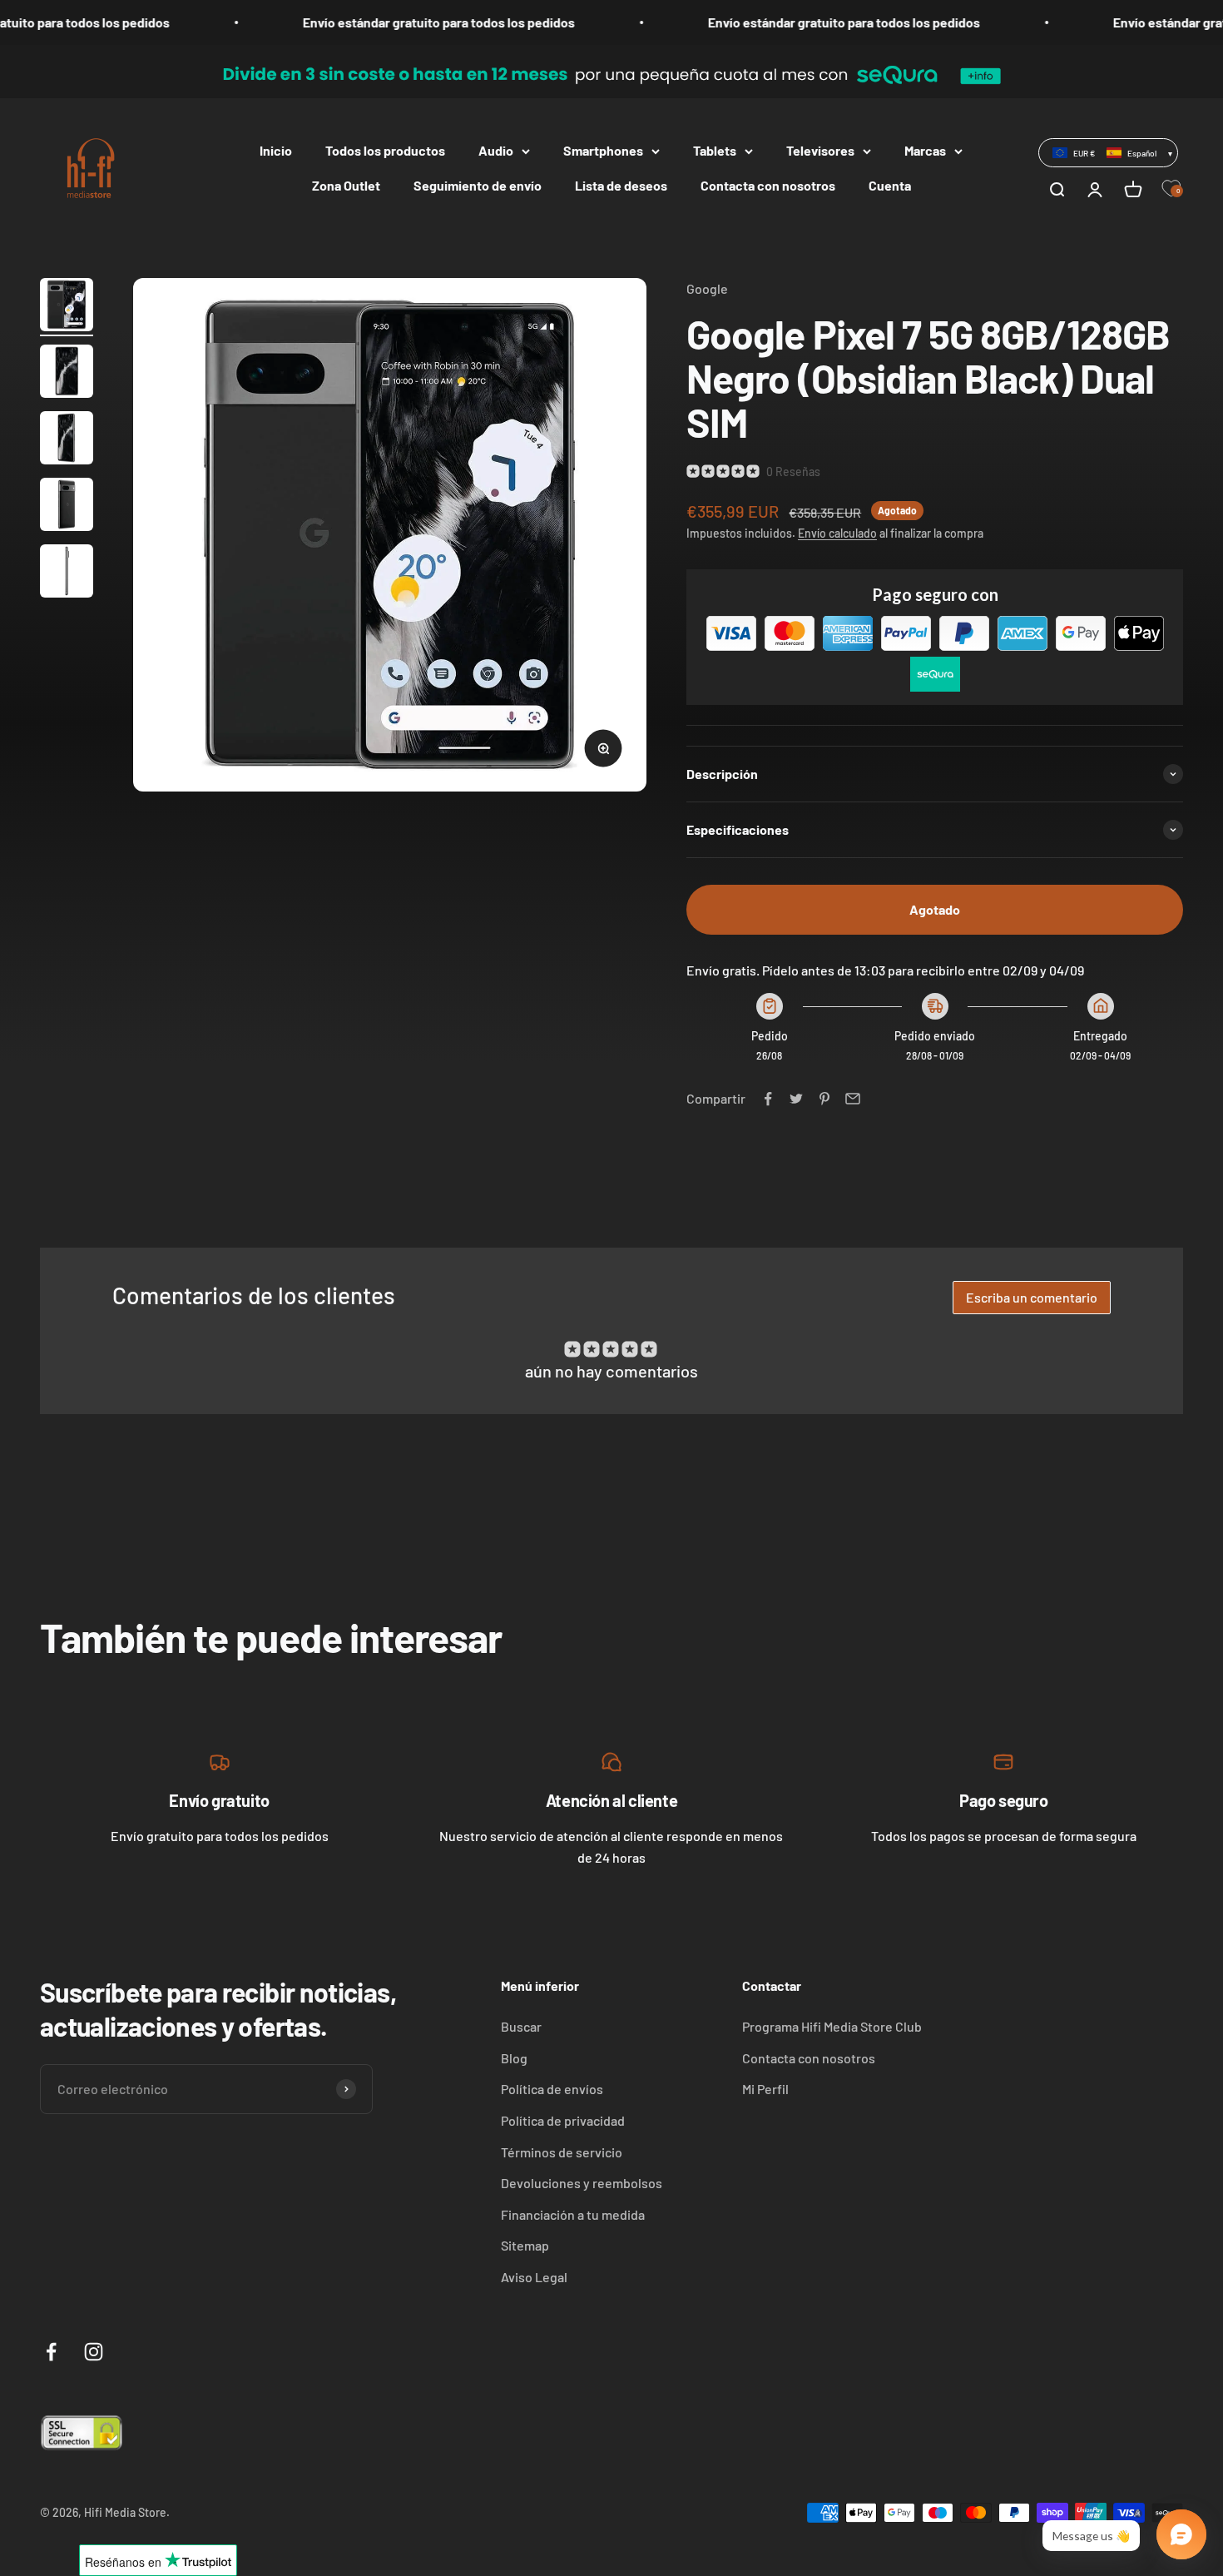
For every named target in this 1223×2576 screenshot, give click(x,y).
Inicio (276, 150)
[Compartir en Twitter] (796, 1099)
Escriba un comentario (1032, 1297)
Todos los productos (385, 150)
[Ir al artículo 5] (67, 573)
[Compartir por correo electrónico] (853, 1099)
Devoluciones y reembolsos (582, 2183)
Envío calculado (837, 533)
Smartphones (603, 150)
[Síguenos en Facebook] (51, 2352)
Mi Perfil (765, 2089)
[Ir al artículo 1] (67, 307)
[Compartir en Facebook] (768, 1099)
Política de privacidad (563, 2120)
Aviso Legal (534, 2277)
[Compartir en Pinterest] (824, 1099)
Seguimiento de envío (478, 185)
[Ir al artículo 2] (67, 374)
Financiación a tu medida (573, 2214)
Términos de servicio (562, 2152)
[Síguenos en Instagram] (94, 2352)
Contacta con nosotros (768, 185)
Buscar (521, 2026)
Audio (496, 150)
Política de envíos (552, 2089)
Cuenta (890, 185)
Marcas (925, 150)
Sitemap (525, 2245)
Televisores (820, 150)
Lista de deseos (621, 185)
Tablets (715, 150)
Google (707, 288)
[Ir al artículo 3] (67, 440)
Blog (514, 2058)
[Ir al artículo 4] (67, 507)
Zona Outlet (346, 185)
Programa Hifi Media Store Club (832, 2026)
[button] (1108, 152)
